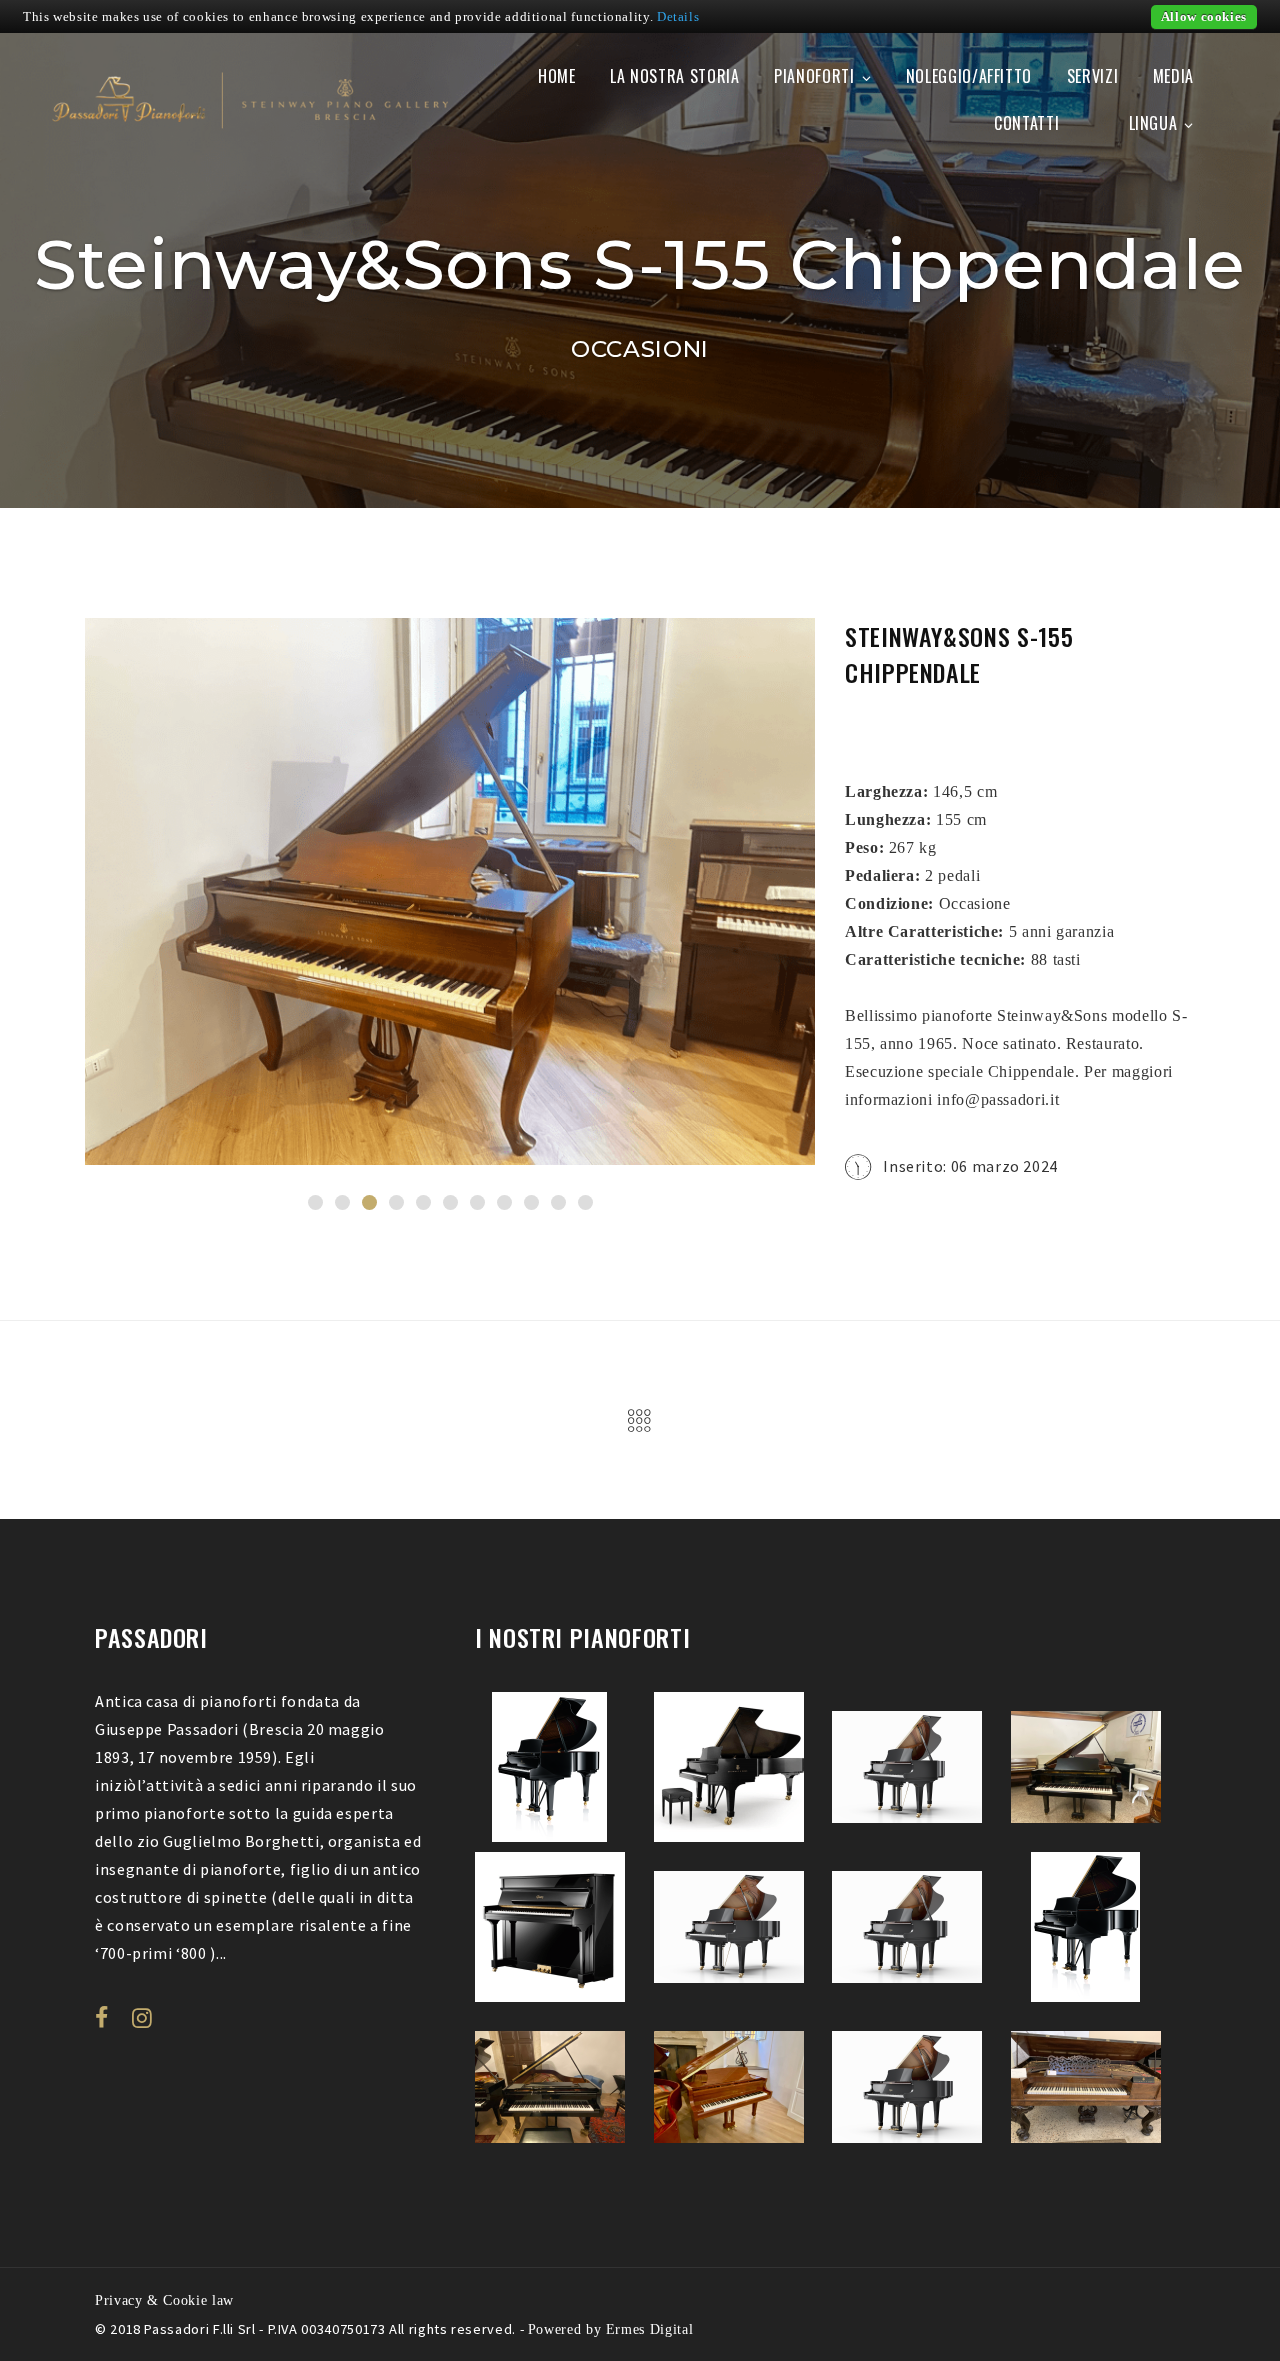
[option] (450, 891)
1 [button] (315, 1202)
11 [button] (585, 1202)
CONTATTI (1026, 123)
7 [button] (477, 1202)
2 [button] (342, 1202)
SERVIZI (1092, 76)
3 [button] (369, 1202)
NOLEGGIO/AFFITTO (969, 76)
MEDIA (1173, 76)
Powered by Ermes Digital (610, 2329)
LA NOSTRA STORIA (674, 76)
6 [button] (450, 1202)
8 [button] (504, 1202)
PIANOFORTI (814, 76)
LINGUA (1153, 123)
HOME (557, 76)
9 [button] (531, 1202)
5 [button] (423, 1202)
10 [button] (558, 1202)
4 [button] (396, 1202)
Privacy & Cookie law (164, 2300)
